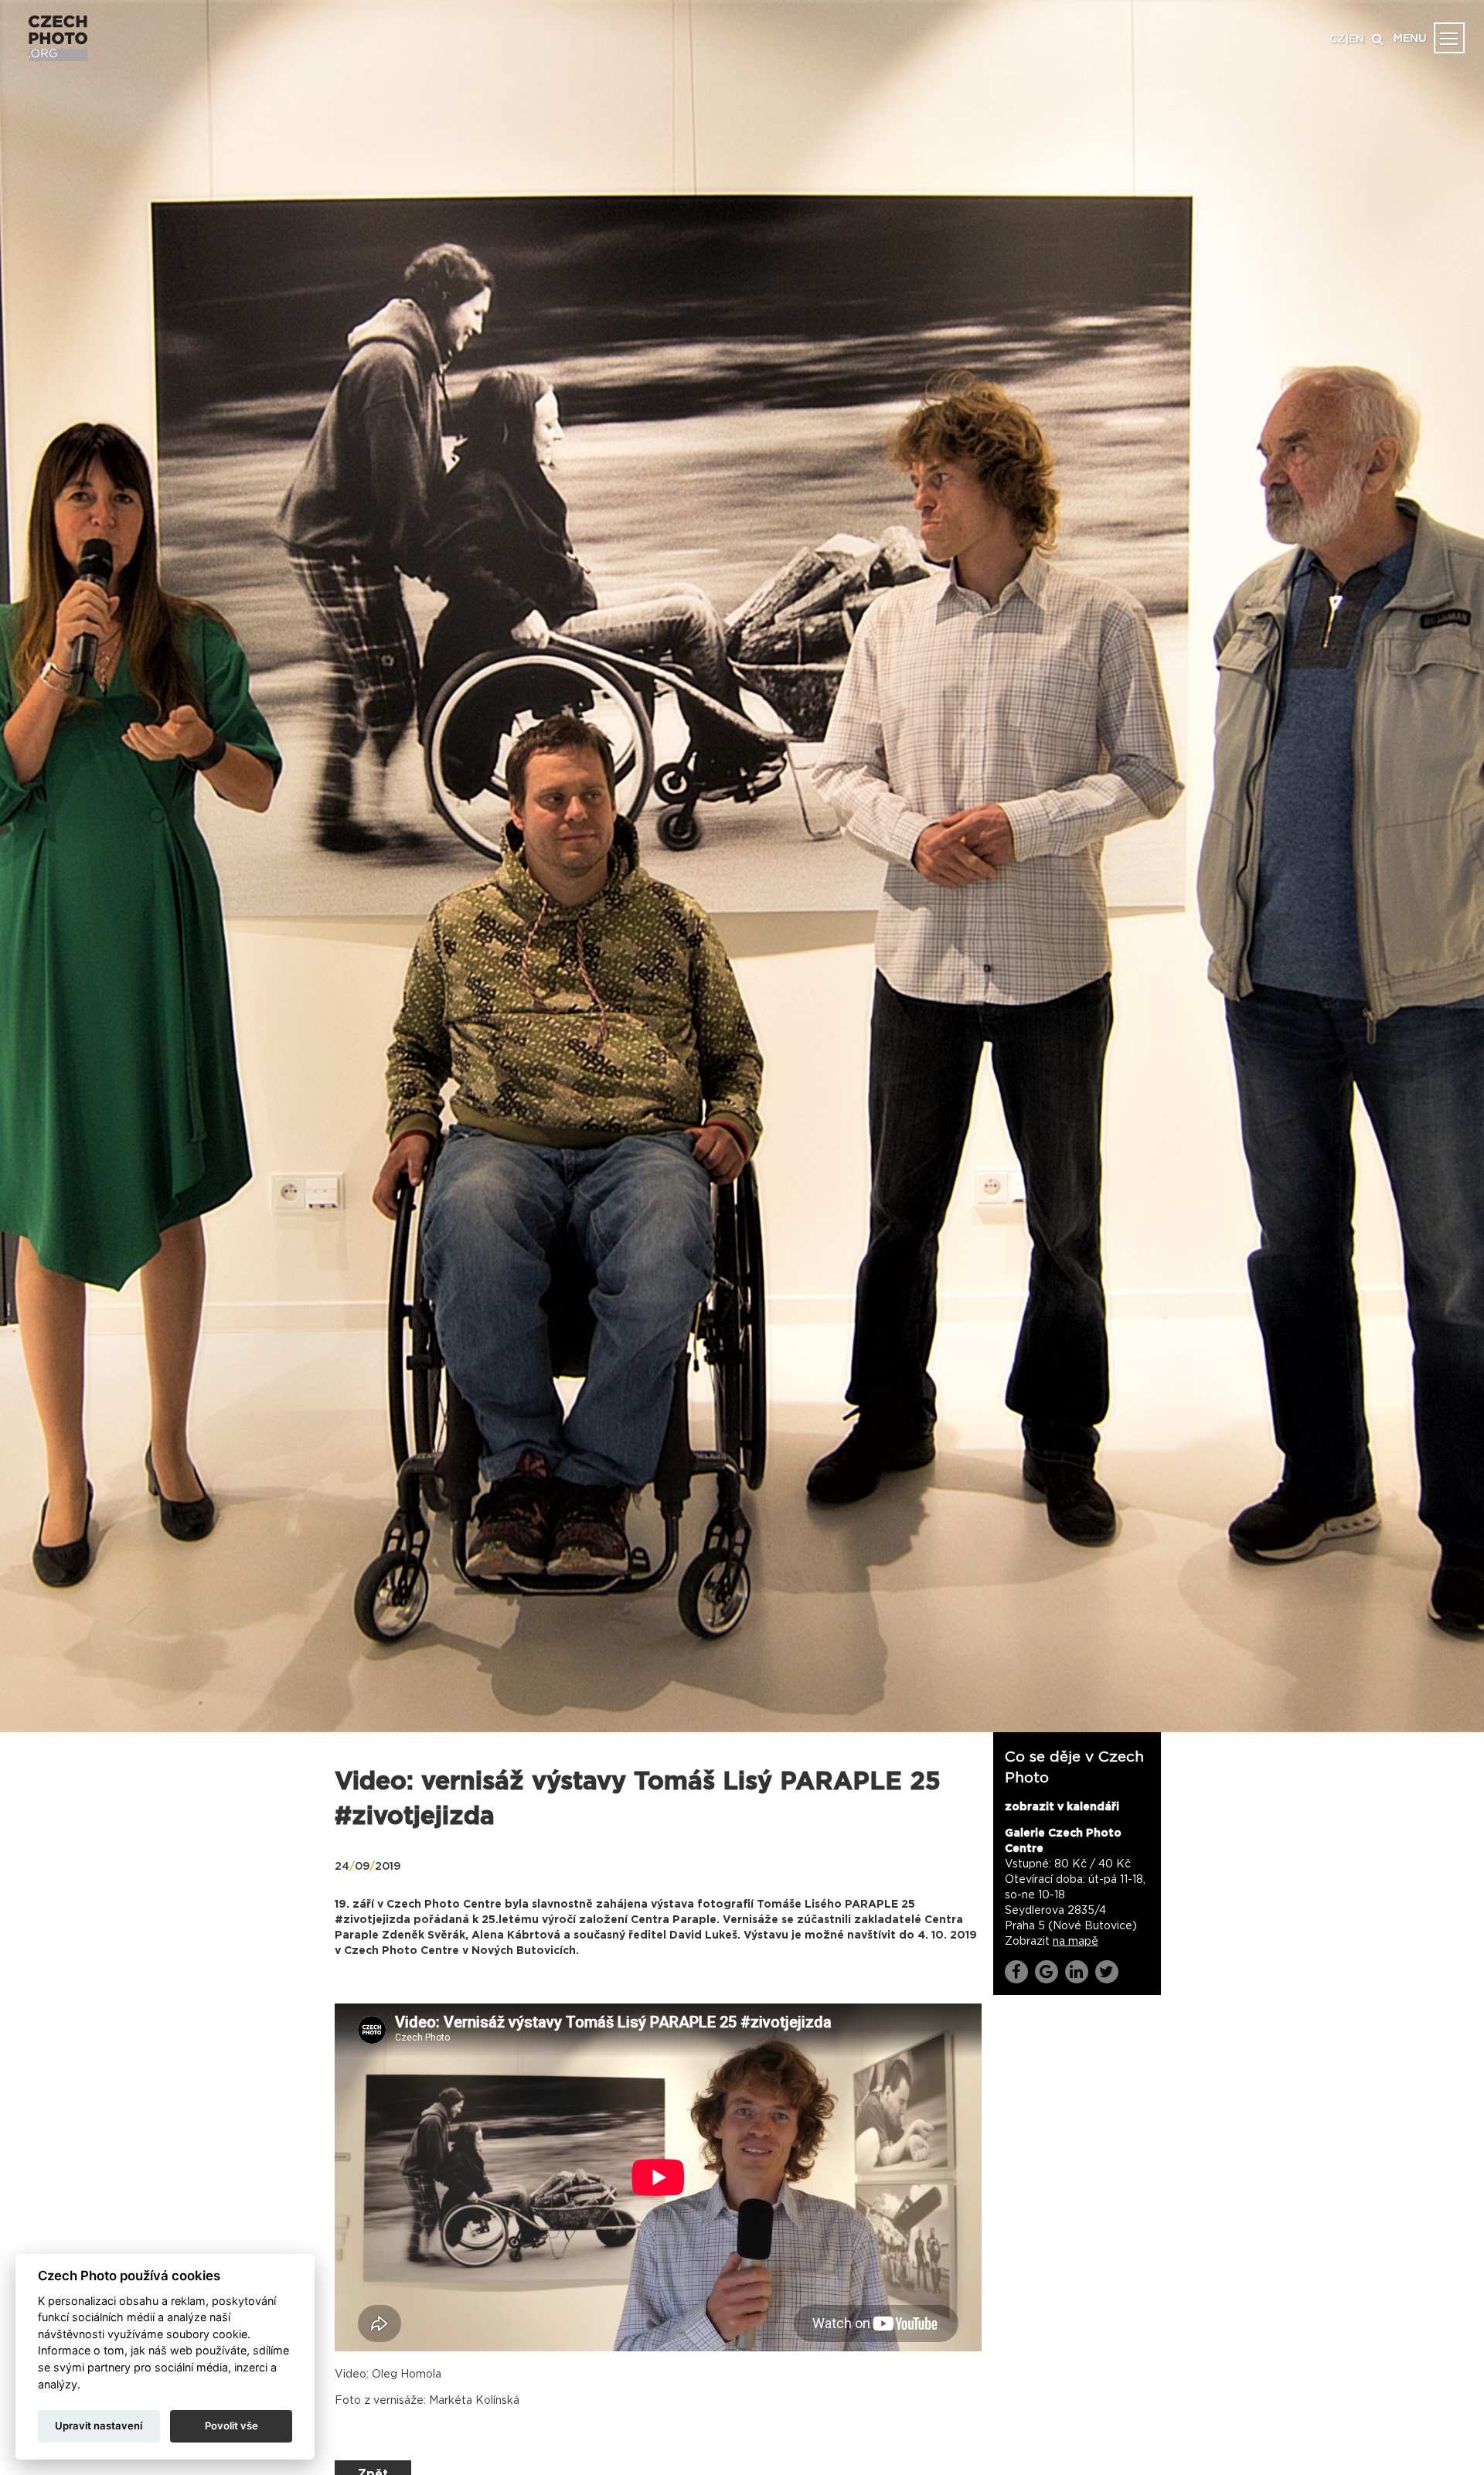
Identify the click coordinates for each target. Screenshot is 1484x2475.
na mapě (1076, 1942)
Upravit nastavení (99, 2426)
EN (1356, 39)
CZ (1337, 39)
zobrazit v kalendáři (1062, 1807)
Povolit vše (231, 2426)
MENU (1410, 39)
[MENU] (1449, 38)
